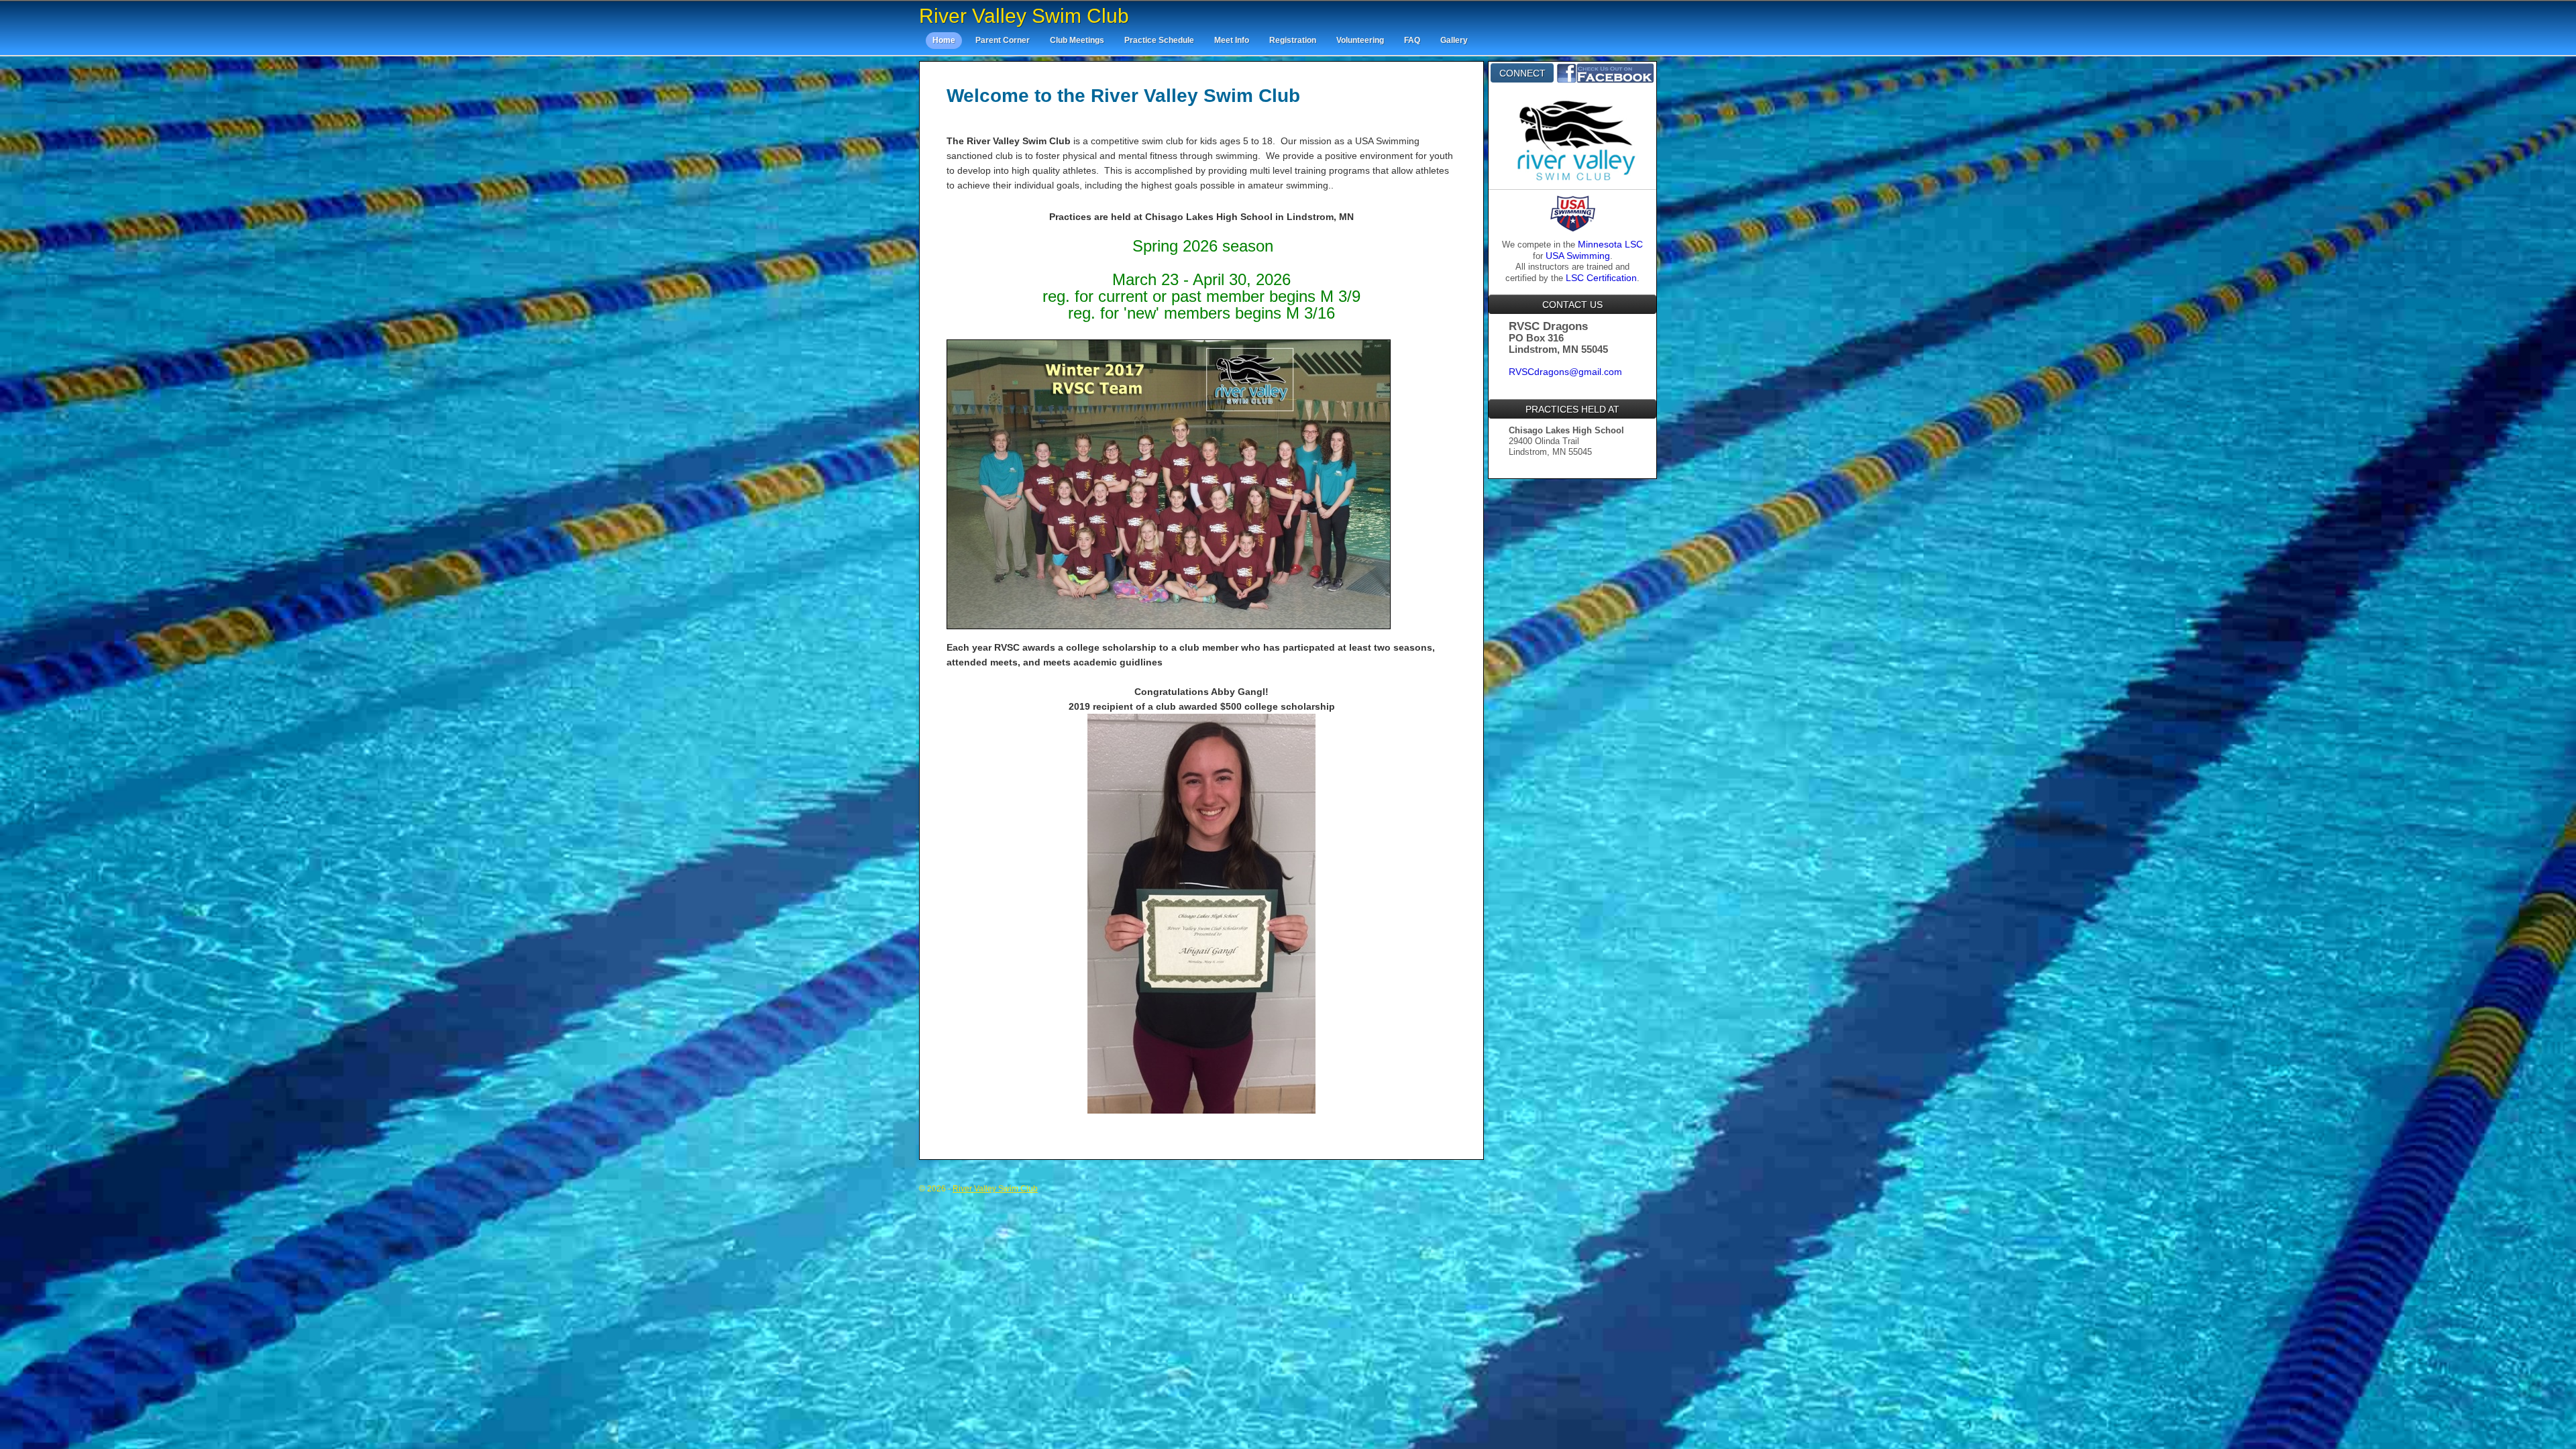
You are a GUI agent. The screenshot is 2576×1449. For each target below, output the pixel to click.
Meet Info (1232, 40)
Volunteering (1360, 40)
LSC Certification (1601, 278)
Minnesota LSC (1610, 244)
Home (944, 40)
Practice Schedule (1159, 40)
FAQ (1412, 40)
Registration (1293, 40)
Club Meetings (1077, 40)
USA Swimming (1578, 256)
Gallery (1454, 40)
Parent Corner (1003, 40)
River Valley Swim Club (1024, 16)
